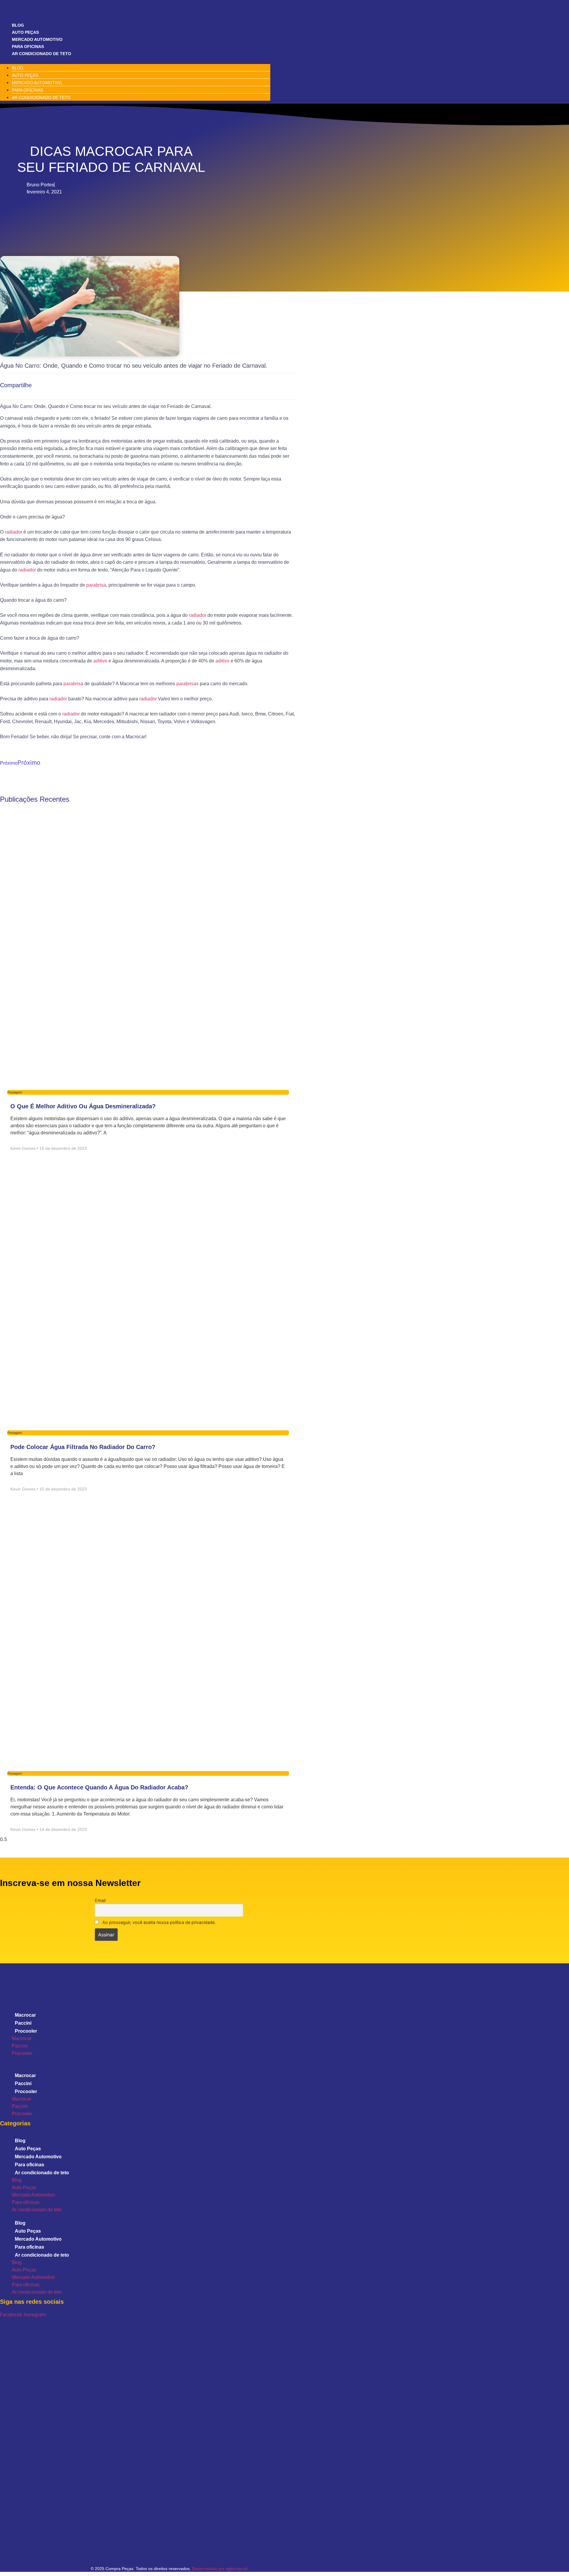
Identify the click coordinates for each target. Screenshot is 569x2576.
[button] (135, 60)
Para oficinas (28, 47)
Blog (18, 25)
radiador (13, 532)
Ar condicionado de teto (41, 54)
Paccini (23, 2023)
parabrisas (187, 684)
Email (100, 1900)
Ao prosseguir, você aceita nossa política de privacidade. (158, 1922)
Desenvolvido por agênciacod (219, 2569)
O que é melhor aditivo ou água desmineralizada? (83, 1106)
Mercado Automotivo (37, 39)
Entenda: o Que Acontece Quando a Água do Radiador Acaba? (99, 1787)
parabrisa (96, 585)
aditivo (100, 661)
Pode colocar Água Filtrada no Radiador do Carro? (83, 1447)
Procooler (26, 2031)
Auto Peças (25, 32)
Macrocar (25, 2015)
